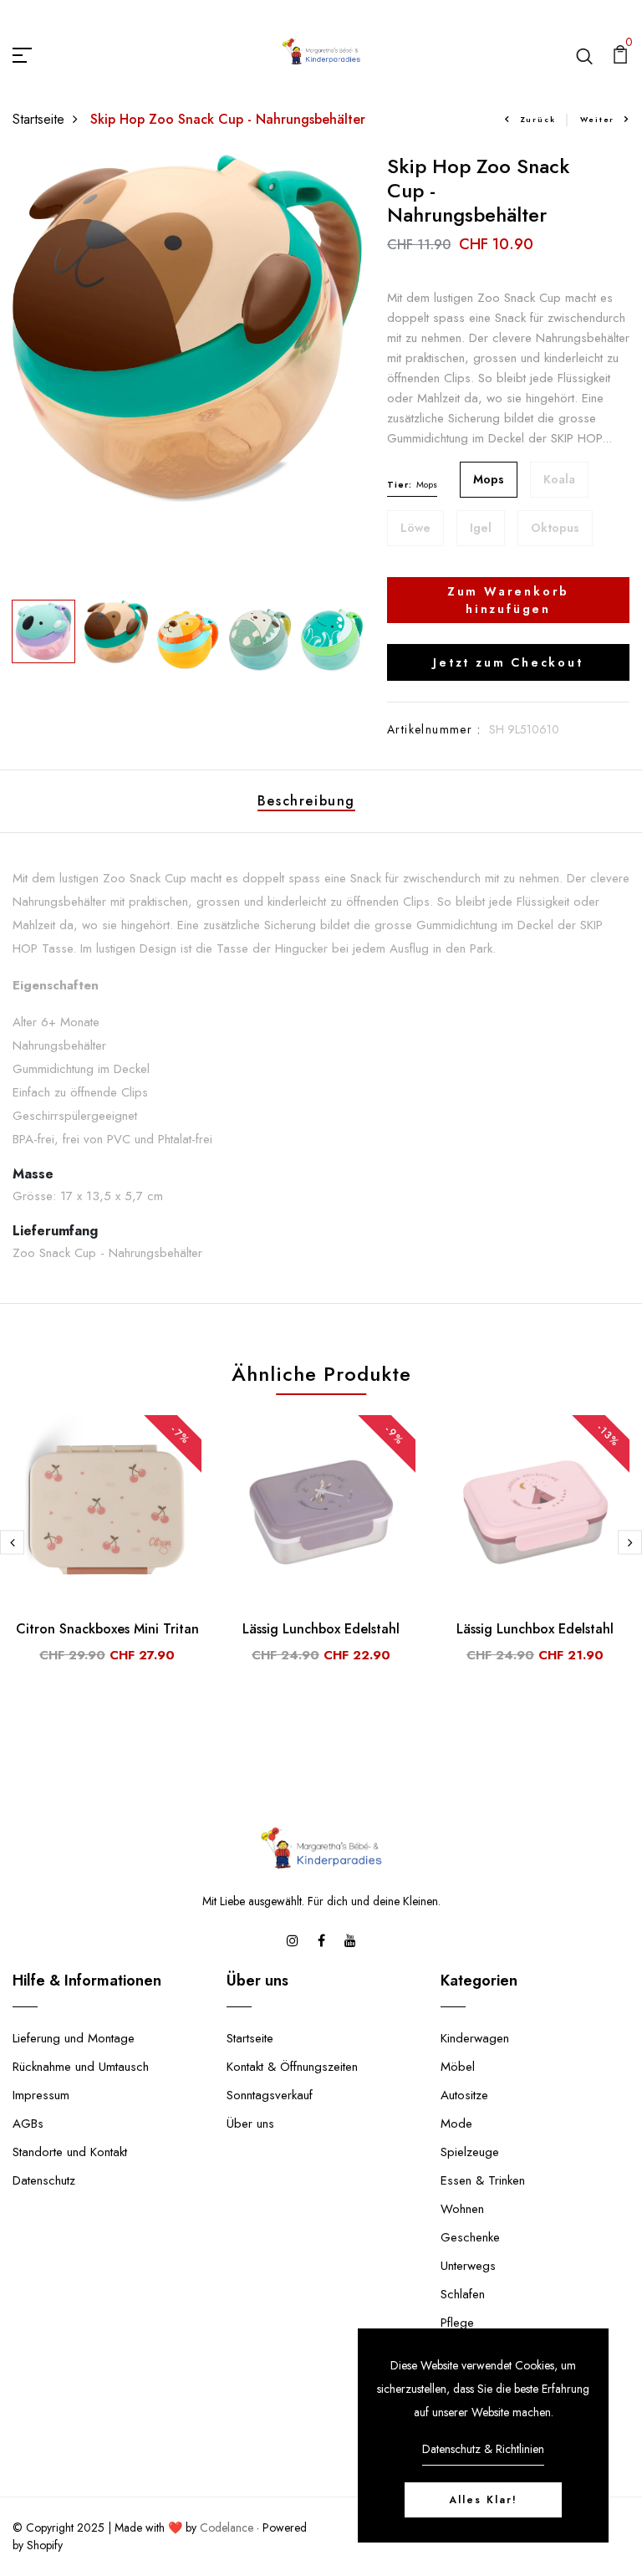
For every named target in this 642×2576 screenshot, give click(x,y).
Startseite (38, 119)
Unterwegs (468, 2266)
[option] (187, 328)
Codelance (227, 2527)
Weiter (597, 119)
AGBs (28, 2124)
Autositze (464, 2095)
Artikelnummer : (434, 729)
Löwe (415, 528)
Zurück (538, 119)
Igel (481, 528)
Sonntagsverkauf (270, 2095)
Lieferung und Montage (74, 2038)
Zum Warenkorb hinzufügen (508, 600)
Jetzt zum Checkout (508, 662)
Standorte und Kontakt (70, 2152)
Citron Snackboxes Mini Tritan (107, 1629)
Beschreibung (306, 801)
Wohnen (462, 2209)
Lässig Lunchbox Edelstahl (321, 1629)
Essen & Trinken (483, 2180)
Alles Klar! (483, 2500)
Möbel (458, 2067)
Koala (559, 479)
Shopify (45, 2545)
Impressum (41, 2095)
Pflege (457, 2323)
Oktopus (555, 528)
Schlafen (463, 2294)
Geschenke (470, 2237)
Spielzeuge (470, 2152)
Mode (456, 2124)
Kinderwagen (475, 2038)
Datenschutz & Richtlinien (483, 2449)
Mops (489, 479)
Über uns (250, 2124)
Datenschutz (44, 2180)
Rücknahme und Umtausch (81, 2067)
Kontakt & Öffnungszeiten (292, 2067)
